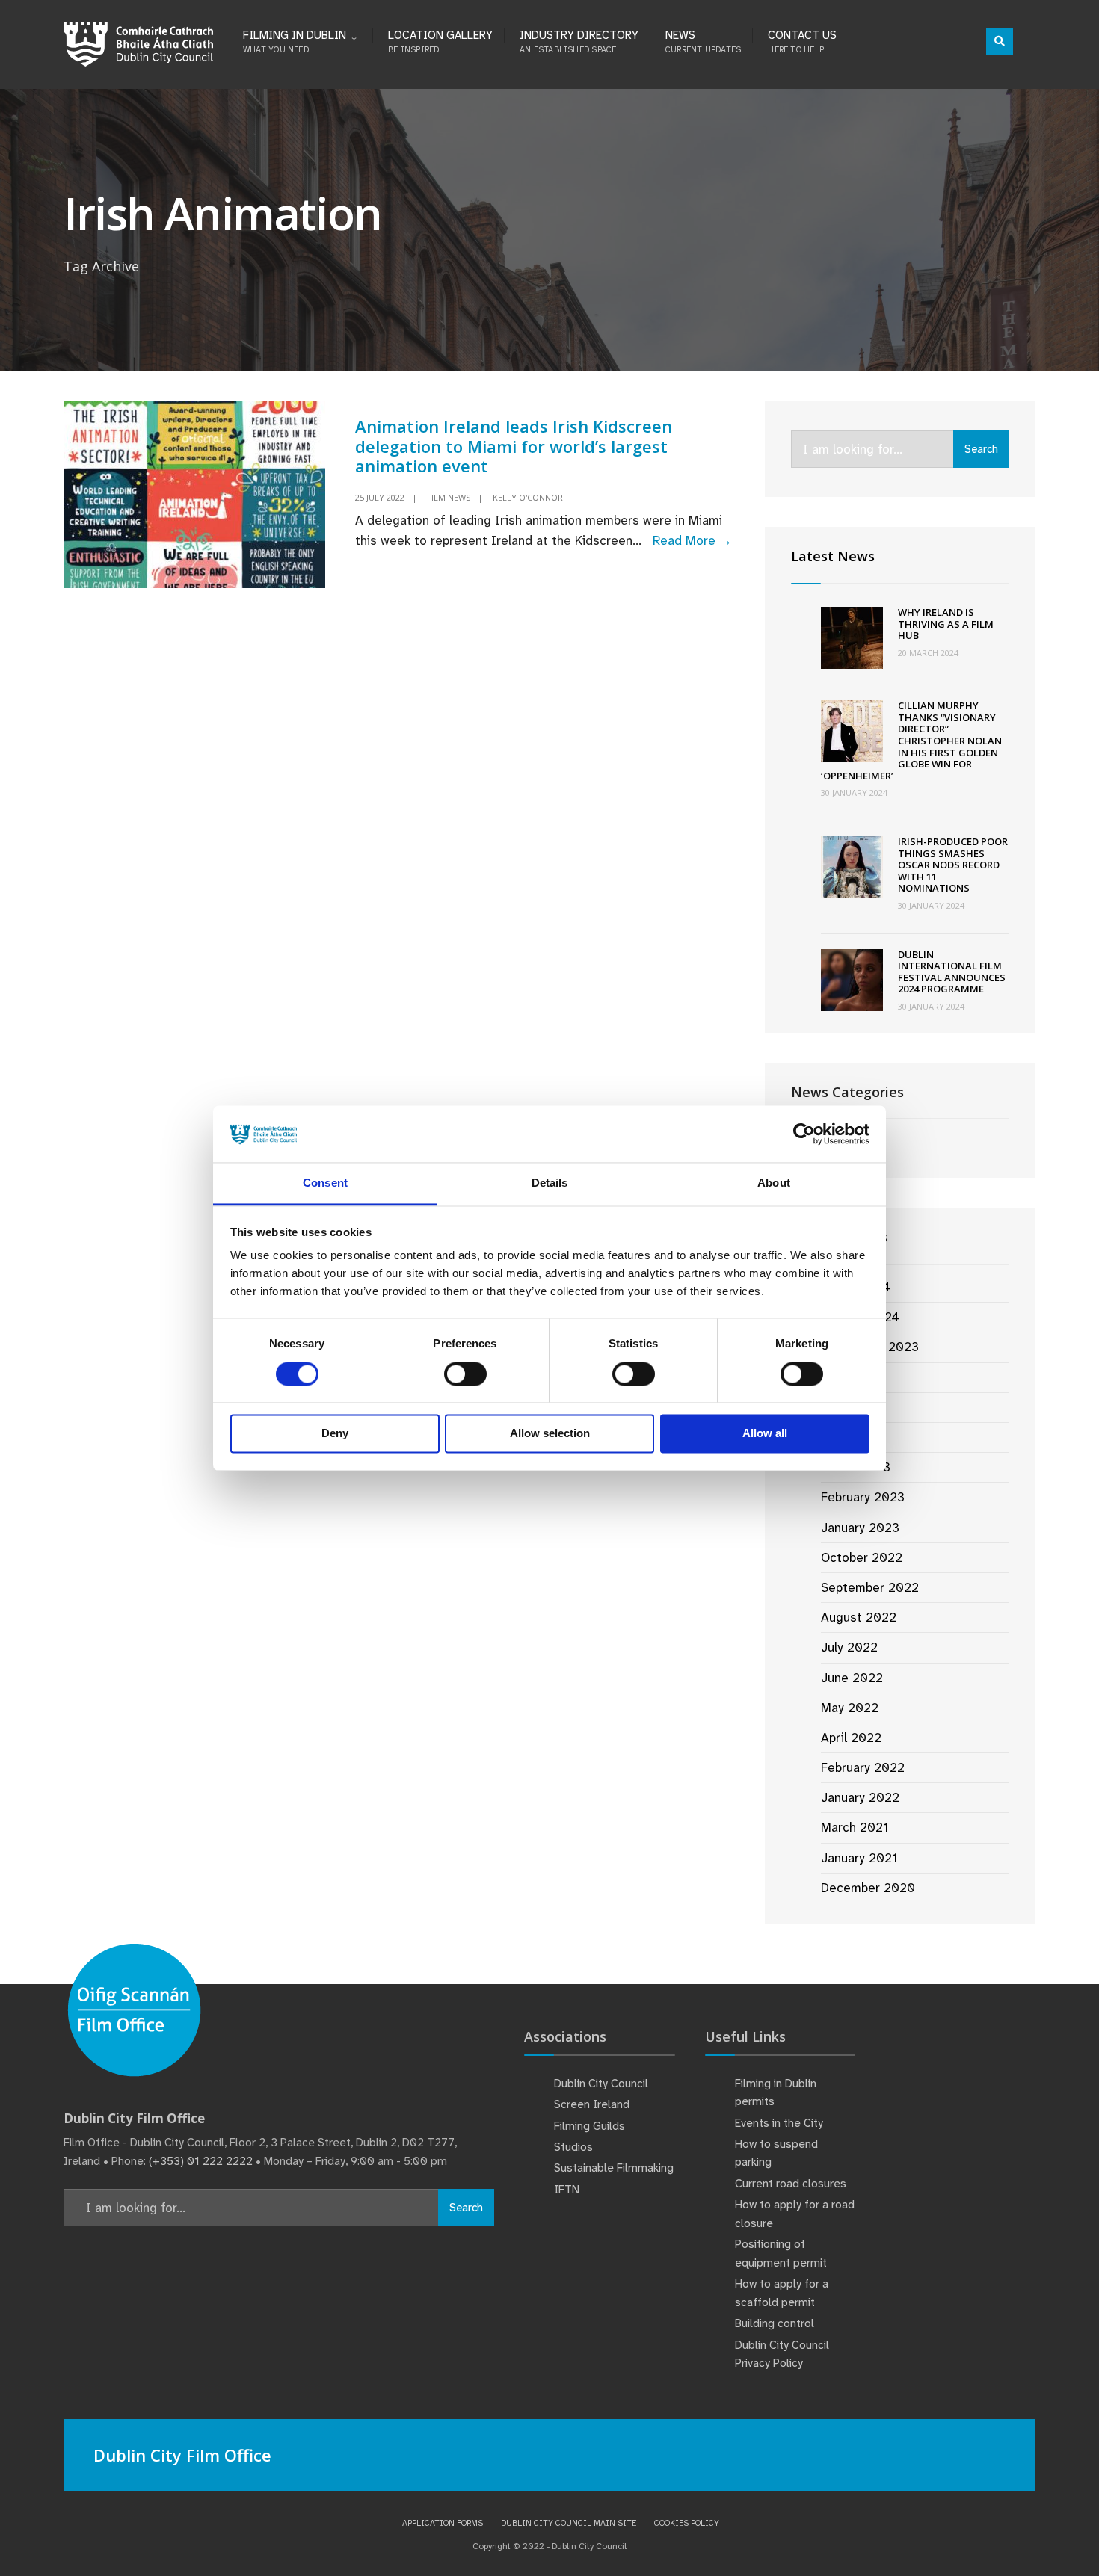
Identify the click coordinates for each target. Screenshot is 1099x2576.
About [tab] (774, 1183)
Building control (775, 2323)
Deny (335, 1434)
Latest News (833, 556)
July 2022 (849, 1647)
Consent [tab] (325, 1183)
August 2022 (859, 1617)
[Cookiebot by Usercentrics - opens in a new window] (804, 1134)
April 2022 (851, 1738)
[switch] (465, 1374)
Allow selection (550, 1434)
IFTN (567, 2190)
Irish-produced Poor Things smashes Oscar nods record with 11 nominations (953, 865)
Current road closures (791, 2184)
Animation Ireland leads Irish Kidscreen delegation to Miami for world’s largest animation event (514, 446)
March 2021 (855, 1827)
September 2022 (870, 1587)
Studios (573, 2147)
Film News (449, 497)
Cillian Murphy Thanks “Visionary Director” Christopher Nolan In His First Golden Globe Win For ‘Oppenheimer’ (911, 741)
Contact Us (802, 41)
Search (981, 449)
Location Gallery (440, 41)
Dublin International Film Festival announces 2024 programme (952, 972)
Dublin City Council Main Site (569, 2523)
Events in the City (779, 2123)
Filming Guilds (589, 2126)
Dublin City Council (601, 2084)
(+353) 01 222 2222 (201, 2161)
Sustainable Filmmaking (614, 2168)
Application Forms (443, 2523)
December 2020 (868, 1888)
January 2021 (859, 1858)
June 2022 (852, 1678)
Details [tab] (550, 1183)
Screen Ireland (592, 2104)
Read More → (692, 540)
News (703, 41)
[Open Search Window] (1000, 41)
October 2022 (862, 1557)
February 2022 (863, 1767)
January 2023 (860, 1528)
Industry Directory (579, 41)
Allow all (765, 1434)
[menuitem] (308, 39)
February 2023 (863, 1497)
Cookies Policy (687, 2523)
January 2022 (860, 1797)
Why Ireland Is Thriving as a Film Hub (946, 624)
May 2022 (850, 1708)
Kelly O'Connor (528, 497)
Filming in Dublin (295, 41)
